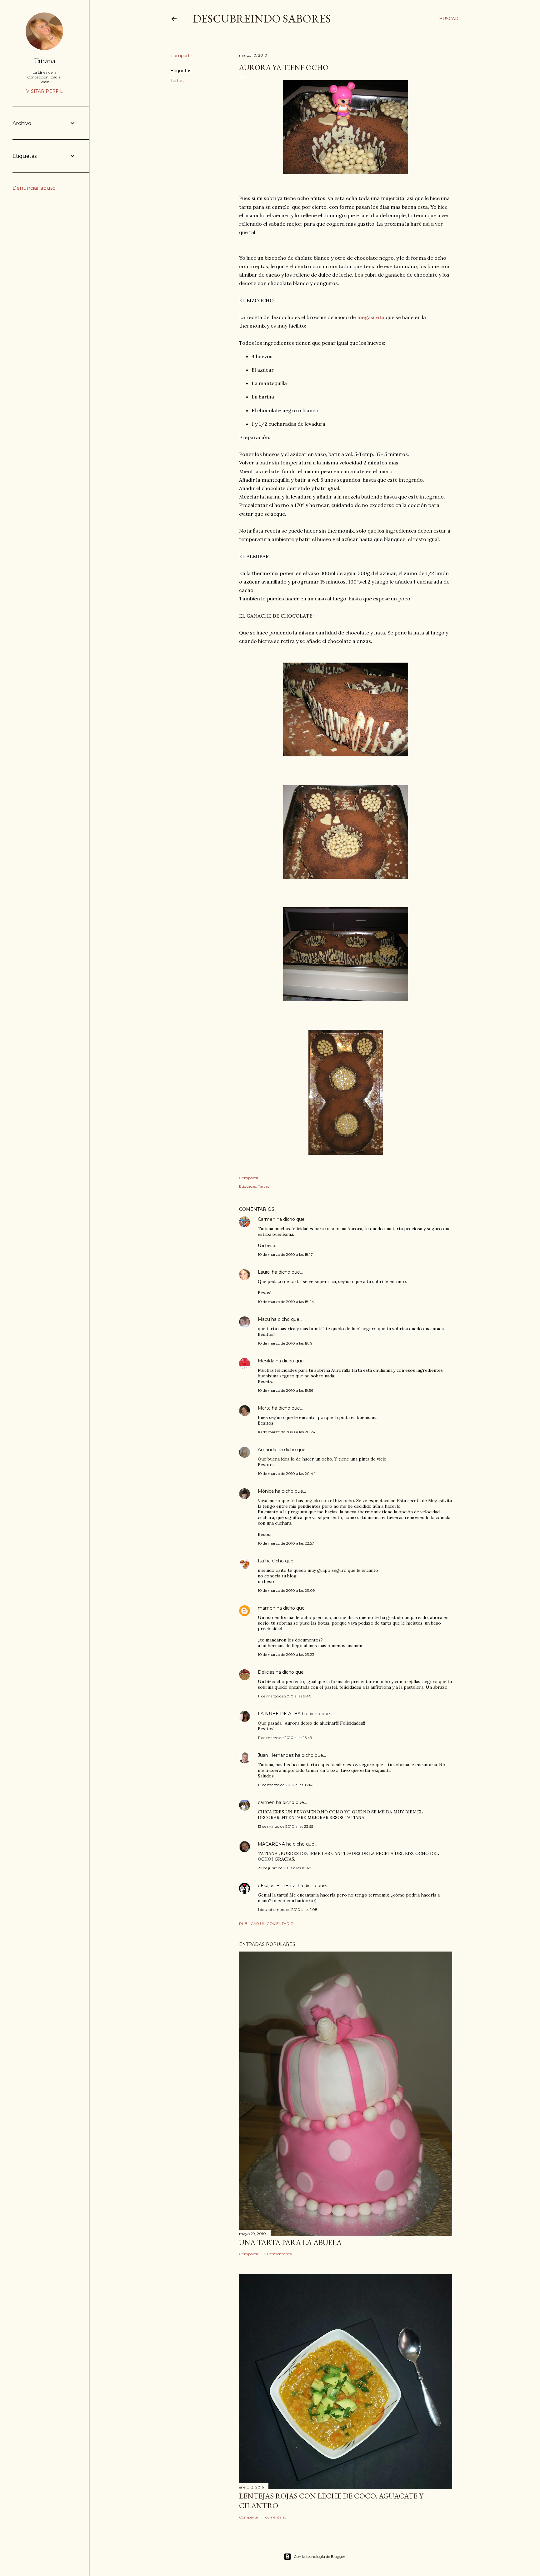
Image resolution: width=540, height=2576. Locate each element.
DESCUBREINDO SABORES (262, 19)
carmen (266, 1802)
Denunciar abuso (34, 188)
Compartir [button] (181, 56)
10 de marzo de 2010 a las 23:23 (286, 1654)
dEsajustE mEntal (277, 1886)
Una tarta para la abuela (290, 2242)
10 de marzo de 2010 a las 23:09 (286, 1590)
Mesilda (266, 1361)
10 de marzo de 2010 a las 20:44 (287, 1473)
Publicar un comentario (266, 1924)
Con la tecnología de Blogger (320, 2556)
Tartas (177, 81)
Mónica (266, 1491)
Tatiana (44, 60)
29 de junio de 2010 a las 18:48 (285, 1868)
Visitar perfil (45, 91)
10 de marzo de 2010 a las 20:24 (287, 1432)
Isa (261, 1561)
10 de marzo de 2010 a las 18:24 (286, 1302)
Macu (264, 1319)
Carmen (267, 1219)
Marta (264, 1408)
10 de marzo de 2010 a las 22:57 (286, 1543)
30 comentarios (277, 2254)
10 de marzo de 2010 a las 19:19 (285, 1343)
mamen (267, 1608)
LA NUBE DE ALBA (279, 1714)
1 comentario (275, 2517)
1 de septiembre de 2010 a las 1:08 (288, 1909)
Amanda (267, 1450)
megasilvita (370, 317)
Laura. (264, 1272)
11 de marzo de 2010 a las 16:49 (285, 1738)
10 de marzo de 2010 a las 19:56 (285, 1390)
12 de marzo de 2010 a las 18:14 (285, 1785)
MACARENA (271, 1844)
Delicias (266, 1672)
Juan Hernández (276, 1755)
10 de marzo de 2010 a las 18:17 (285, 1254)
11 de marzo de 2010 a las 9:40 (285, 1696)
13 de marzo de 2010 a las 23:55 (285, 1826)
